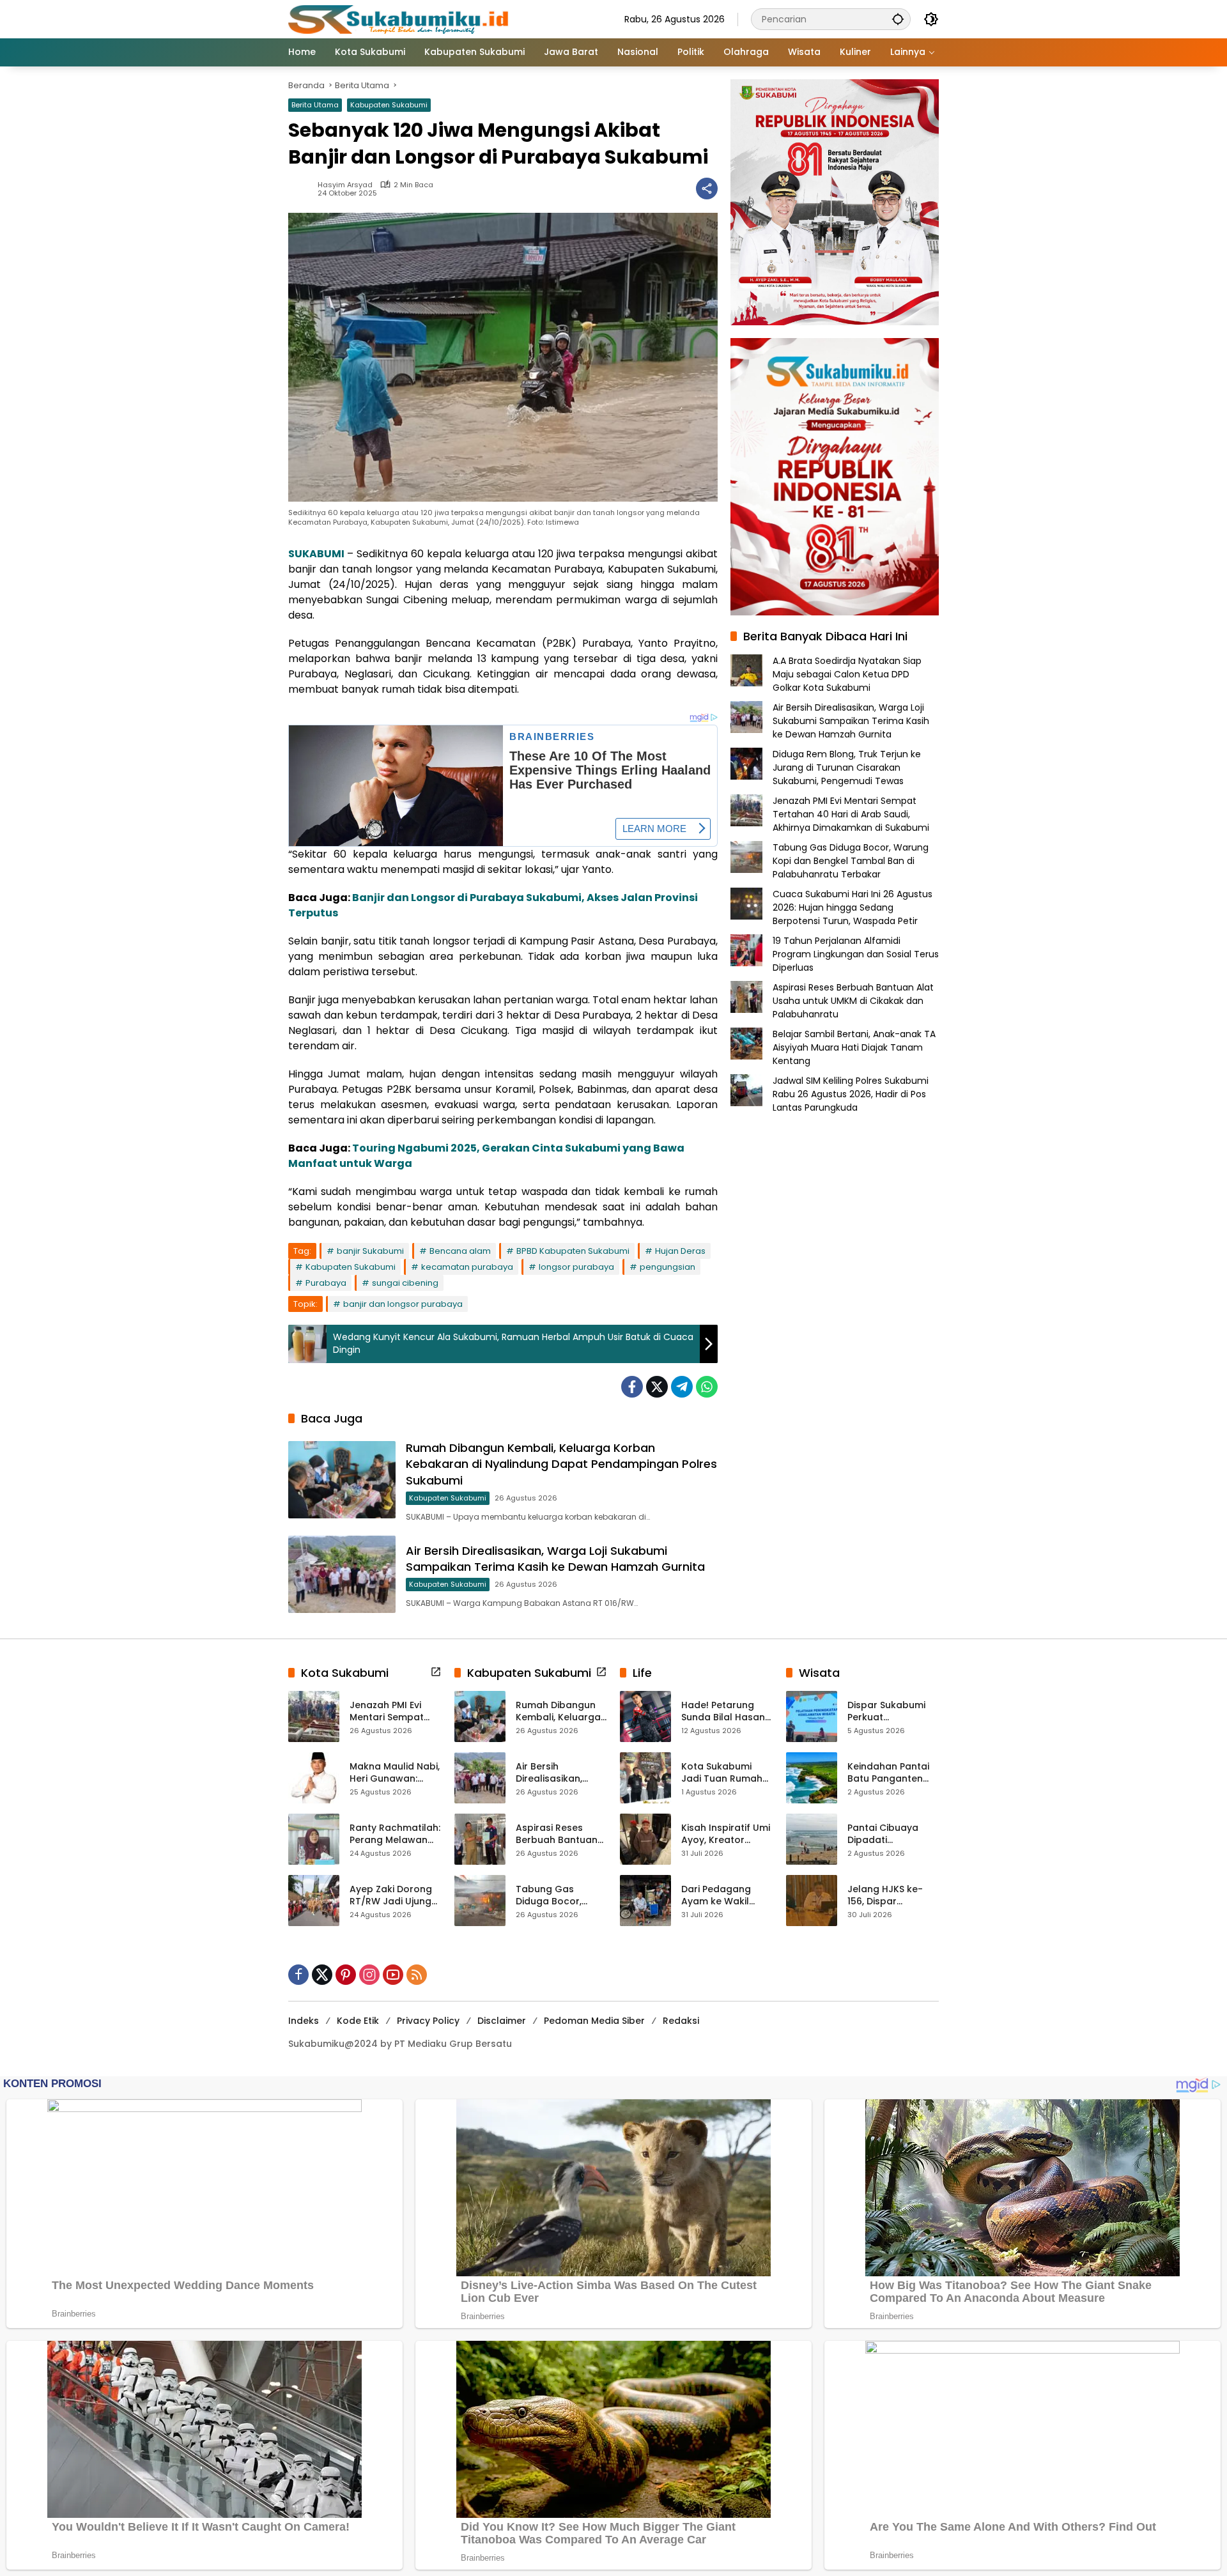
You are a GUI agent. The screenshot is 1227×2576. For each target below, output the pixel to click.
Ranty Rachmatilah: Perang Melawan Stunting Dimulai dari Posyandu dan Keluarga (395, 1834)
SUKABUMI (316, 554)
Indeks (304, 2021)
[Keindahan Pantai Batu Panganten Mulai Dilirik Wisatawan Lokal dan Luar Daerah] (812, 1778)
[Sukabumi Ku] (400, 19)
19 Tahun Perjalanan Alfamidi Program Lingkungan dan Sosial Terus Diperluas (856, 954)
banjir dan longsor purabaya (403, 1304)
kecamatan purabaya (467, 1267)
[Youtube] (393, 1975)
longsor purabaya (576, 1267)
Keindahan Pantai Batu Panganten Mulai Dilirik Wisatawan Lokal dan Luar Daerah (888, 1773)
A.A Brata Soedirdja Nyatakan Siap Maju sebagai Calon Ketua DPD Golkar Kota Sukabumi (847, 674)
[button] (898, 19)
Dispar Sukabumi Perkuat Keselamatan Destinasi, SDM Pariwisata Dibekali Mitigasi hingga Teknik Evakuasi (891, 1712)
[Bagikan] (707, 189)
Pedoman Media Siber (594, 2021)
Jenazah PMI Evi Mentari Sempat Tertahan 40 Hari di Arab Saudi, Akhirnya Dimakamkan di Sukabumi (851, 814)
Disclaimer (502, 2021)
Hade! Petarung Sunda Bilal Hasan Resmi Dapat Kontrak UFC (723, 1712)
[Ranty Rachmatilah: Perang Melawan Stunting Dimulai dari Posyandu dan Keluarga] (314, 1839)
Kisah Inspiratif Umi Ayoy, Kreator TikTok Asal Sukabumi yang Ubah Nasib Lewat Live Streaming (726, 1834)
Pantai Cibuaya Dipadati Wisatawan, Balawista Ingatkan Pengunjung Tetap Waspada (893, 1834)
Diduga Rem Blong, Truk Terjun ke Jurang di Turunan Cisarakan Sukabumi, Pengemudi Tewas (847, 767)
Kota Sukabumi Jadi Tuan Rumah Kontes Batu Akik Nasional (722, 1773)
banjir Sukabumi (370, 1251)
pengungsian (668, 1267)
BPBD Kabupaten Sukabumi (573, 1251)
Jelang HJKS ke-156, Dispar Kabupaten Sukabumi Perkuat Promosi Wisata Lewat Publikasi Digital (889, 1896)
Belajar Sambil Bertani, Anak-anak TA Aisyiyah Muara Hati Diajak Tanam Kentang (854, 1047)
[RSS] (417, 1975)
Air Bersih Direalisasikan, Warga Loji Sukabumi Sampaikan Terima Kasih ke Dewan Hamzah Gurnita (555, 1559)
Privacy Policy (428, 2021)
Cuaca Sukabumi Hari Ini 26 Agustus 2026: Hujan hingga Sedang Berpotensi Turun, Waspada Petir (853, 907)
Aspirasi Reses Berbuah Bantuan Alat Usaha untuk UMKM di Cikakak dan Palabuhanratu (853, 1001)
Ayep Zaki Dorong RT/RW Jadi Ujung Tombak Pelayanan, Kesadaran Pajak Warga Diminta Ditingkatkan (391, 1896)
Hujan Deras (680, 1251)
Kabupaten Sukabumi (389, 105)
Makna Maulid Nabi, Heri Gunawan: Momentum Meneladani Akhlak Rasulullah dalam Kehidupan (395, 1773)
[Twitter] (657, 1387)
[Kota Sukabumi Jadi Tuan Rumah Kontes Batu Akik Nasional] (645, 1778)
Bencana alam (460, 1251)
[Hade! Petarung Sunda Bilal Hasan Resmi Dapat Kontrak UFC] (645, 1716)
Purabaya (326, 1283)
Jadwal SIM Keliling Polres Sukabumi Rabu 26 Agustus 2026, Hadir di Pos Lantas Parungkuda (851, 1094)
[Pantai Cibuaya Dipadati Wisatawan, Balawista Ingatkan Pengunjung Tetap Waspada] (812, 1839)
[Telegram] (682, 1387)
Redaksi (681, 2021)
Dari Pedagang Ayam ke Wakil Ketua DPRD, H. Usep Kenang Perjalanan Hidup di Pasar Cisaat (726, 1896)
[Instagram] (369, 1975)
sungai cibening (405, 1283)
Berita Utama (315, 105)
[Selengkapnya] (436, 1672)
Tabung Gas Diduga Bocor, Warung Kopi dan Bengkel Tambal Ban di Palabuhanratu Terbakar (851, 861)
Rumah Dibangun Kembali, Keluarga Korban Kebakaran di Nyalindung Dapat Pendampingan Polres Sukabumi (561, 1464)
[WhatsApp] (707, 1387)
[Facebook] (632, 1387)
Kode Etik (358, 2021)
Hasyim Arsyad (345, 185)
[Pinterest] (346, 1975)
